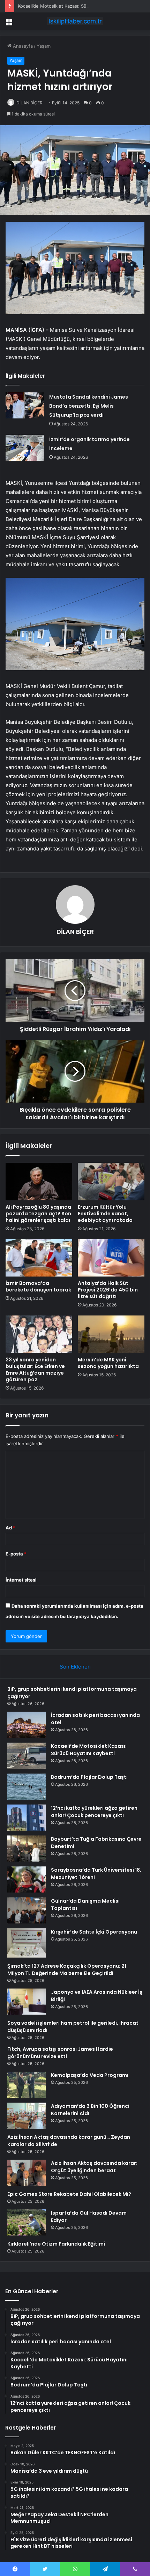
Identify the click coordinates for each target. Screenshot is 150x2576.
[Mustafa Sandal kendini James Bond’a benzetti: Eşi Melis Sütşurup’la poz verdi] (25, 405)
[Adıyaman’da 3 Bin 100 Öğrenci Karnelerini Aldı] (27, 2116)
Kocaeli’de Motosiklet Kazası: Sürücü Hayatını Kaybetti (76, 6)
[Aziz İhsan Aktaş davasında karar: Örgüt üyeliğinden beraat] (27, 2173)
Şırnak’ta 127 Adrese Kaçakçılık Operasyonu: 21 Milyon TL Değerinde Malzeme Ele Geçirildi (67, 1970)
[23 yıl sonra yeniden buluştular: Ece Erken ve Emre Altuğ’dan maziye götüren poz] (39, 1334)
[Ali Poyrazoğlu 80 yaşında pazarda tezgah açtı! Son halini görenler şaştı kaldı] (39, 1182)
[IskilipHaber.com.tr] (75, 21)
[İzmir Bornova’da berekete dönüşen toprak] (39, 1258)
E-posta (16, 1554)
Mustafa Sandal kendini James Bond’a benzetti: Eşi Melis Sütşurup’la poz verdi (89, 406)
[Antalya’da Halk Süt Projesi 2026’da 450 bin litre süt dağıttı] (111, 1258)
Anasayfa (22, 46)
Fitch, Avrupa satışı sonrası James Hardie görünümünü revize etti (60, 2053)
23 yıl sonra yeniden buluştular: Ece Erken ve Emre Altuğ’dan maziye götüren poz (35, 1370)
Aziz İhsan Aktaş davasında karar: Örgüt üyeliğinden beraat (94, 2167)
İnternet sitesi (21, 1580)
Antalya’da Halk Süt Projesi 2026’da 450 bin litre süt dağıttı (108, 1290)
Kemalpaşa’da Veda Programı (90, 2075)
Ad (10, 1528)
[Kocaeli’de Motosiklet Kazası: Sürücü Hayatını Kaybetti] (27, 1756)
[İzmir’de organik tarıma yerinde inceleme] (25, 448)
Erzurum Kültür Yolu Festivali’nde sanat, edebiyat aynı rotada (105, 1214)
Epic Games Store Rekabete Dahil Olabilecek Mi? (69, 2194)
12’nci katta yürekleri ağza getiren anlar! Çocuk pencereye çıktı (94, 1812)
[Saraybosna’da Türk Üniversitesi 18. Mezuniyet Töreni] (27, 1879)
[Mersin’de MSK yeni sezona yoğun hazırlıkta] (111, 1334)
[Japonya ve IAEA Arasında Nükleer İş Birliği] (27, 2002)
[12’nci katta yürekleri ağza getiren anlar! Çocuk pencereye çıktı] (27, 1818)
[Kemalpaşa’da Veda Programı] (27, 2085)
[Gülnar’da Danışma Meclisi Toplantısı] (27, 1910)
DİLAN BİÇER (29, 103)
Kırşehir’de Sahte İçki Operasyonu (94, 1932)
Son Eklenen (75, 1667)
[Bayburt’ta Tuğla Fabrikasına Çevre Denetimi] (27, 1849)
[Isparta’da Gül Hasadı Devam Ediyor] (27, 2222)
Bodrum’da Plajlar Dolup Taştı (89, 1777)
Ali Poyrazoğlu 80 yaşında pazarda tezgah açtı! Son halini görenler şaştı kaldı (38, 1214)
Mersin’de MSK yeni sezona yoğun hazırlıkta (108, 1363)
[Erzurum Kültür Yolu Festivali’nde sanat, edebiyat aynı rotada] (111, 1182)
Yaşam (44, 46)
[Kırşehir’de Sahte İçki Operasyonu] (27, 1943)
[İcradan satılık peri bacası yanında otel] (27, 1725)
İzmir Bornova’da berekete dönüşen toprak (38, 1286)
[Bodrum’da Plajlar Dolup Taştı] (27, 1787)
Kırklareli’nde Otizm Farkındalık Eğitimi (56, 2244)
